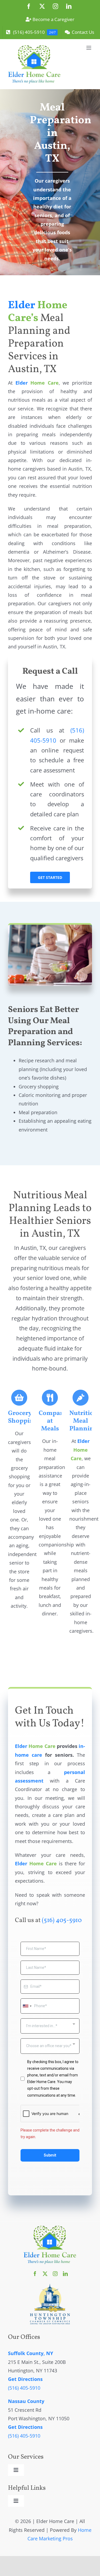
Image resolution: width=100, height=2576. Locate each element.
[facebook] (35, 2274)
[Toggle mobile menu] (89, 48)
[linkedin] (65, 2274)
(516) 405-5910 (62, 1920)
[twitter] (45, 2274)
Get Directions (25, 2379)
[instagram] (55, 2274)
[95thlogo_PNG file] (50, 2286)
